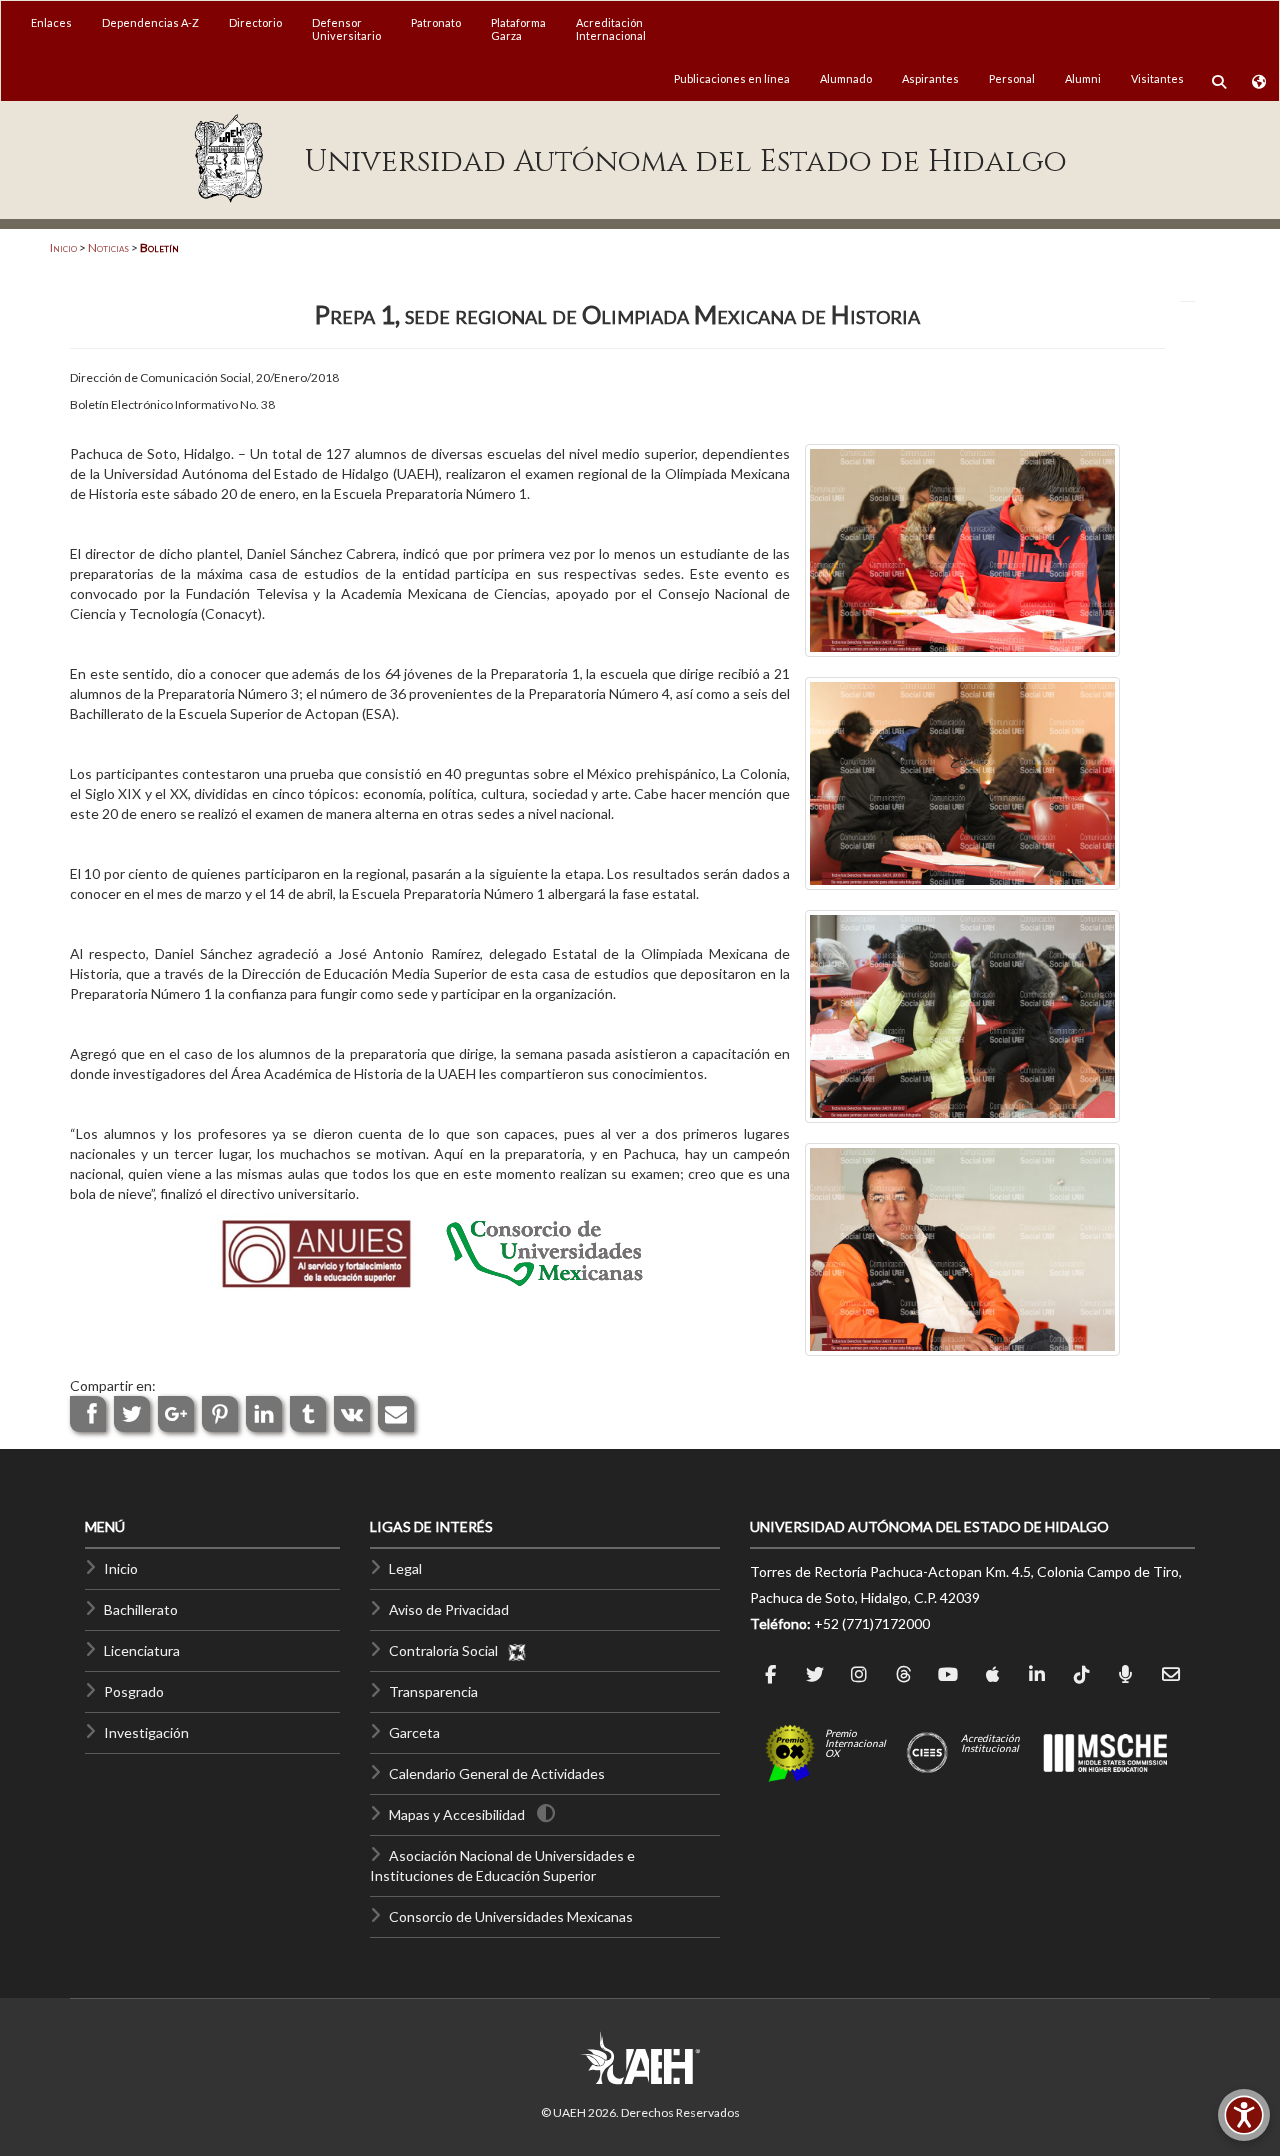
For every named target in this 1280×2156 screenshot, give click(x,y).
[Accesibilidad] (1244, 2115)
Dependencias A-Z (150, 22)
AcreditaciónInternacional (611, 29)
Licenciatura (142, 1650)
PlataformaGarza (518, 29)
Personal (1012, 78)
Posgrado (134, 1691)
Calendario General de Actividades (497, 1773)
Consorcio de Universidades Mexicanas (511, 1916)
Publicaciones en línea (732, 78)
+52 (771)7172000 (872, 1623)
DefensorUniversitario (346, 29)
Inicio (63, 247)
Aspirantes (930, 78)
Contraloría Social (448, 1650)
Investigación (146, 1732)
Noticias (108, 247)
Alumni (1083, 78)
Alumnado (846, 78)
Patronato (436, 22)
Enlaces (51, 22)
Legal (405, 1568)
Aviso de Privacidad (449, 1609)
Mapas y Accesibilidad (457, 1814)
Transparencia (433, 1691)
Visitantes (1157, 78)
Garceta (414, 1732)
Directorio (255, 22)
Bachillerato (141, 1609)
